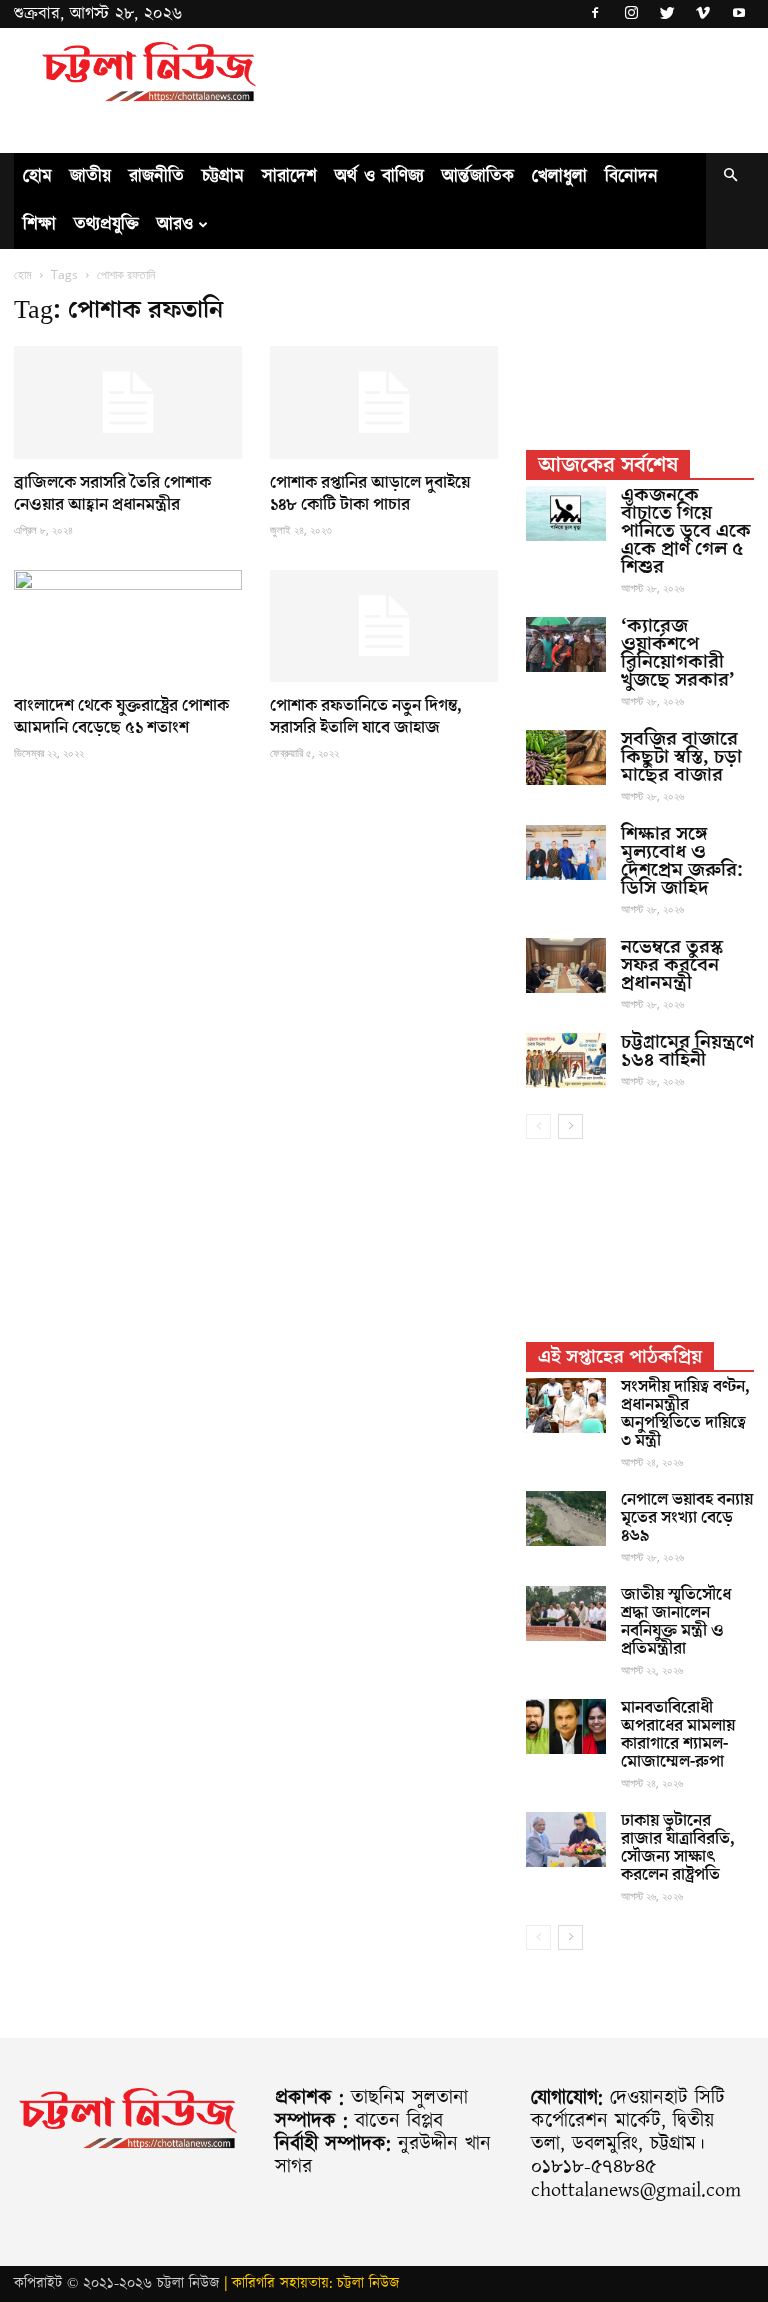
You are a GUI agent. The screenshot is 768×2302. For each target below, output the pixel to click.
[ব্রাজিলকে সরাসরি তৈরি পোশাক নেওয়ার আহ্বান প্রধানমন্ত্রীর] (128, 402)
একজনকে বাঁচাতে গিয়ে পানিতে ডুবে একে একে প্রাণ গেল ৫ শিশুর (686, 531)
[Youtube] (739, 14)
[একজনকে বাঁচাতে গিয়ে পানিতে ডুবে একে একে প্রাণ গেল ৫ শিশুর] (566, 513)
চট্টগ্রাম (223, 176)
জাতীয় (90, 176)
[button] (730, 177)
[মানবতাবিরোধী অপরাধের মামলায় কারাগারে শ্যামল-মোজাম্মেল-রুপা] (566, 1726)
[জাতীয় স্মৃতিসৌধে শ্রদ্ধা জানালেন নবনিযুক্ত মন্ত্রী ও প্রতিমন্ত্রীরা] (566, 1613)
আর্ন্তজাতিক (478, 176)
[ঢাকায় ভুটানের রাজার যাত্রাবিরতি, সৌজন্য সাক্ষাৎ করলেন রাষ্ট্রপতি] (566, 1839)
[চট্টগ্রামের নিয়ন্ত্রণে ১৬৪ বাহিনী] (566, 1060)
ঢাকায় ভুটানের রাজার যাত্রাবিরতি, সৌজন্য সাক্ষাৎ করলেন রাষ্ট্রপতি (678, 1848)
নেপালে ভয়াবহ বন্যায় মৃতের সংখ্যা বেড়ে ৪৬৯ (687, 1518)
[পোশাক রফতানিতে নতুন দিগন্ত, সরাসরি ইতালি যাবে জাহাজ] (384, 626)
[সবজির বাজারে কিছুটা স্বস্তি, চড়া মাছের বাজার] (566, 757)
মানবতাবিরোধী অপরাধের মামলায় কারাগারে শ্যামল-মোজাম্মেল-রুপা (678, 1735)
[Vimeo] (703, 14)
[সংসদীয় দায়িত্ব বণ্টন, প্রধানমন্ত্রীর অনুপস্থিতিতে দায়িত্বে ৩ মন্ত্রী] (566, 1405)
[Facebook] (595, 14)
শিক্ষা (39, 224)
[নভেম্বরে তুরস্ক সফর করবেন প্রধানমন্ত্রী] (566, 965)
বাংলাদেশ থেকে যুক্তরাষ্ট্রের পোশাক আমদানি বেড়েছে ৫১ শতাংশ (121, 717)
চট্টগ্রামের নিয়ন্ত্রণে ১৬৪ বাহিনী (687, 1051)
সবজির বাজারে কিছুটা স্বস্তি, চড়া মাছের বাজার (681, 757)
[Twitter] (667, 14)
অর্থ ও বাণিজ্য (379, 176)
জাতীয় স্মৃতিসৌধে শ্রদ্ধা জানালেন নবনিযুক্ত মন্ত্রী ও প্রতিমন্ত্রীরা (676, 1622)
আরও (175, 224)
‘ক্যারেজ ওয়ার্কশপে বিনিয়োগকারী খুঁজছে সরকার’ (678, 653)
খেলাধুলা (559, 176)
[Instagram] (631, 14)
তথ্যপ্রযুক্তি (106, 224)
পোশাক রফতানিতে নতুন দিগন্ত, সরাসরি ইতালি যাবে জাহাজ (366, 717)
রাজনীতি (156, 176)
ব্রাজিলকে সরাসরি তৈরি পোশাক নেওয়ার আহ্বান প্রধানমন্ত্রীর (112, 494)
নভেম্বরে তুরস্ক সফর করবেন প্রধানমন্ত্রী (672, 965)
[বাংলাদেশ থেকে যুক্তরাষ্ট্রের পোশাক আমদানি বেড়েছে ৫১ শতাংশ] (128, 626)
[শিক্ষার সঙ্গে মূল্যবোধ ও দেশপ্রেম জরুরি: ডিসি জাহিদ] (566, 852)
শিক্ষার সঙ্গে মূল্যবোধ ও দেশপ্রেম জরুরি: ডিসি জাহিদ (682, 861)
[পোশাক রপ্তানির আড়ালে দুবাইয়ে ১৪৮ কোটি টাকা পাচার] (384, 402)
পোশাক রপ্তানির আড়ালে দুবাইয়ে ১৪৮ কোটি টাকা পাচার (370, 494)
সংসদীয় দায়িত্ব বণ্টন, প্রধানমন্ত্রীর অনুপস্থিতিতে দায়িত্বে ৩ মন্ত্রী (685, 1414)
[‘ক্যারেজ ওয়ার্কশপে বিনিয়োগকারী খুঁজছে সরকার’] (566, 644)
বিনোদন (631, 176)
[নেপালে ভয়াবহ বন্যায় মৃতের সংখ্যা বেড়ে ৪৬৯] (566, 1518)
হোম (37, 176)
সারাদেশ (289, 176)
